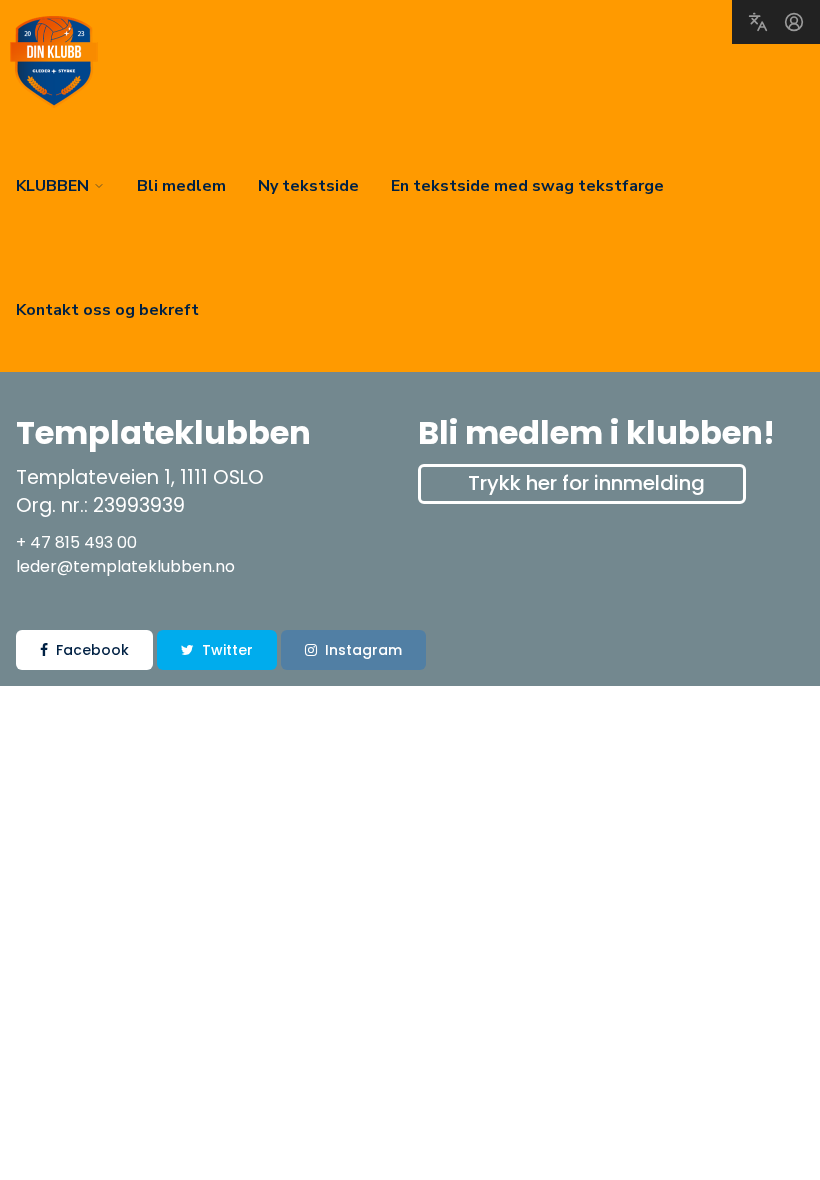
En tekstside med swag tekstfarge (527, 186)
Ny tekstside (308, 186)
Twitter (227, 650)
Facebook (92, 650)
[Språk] (758, 22)
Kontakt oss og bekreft (107, 310)
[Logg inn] (794, 22)
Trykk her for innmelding (586, 483)
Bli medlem (181, 186)
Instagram (363, 650)
